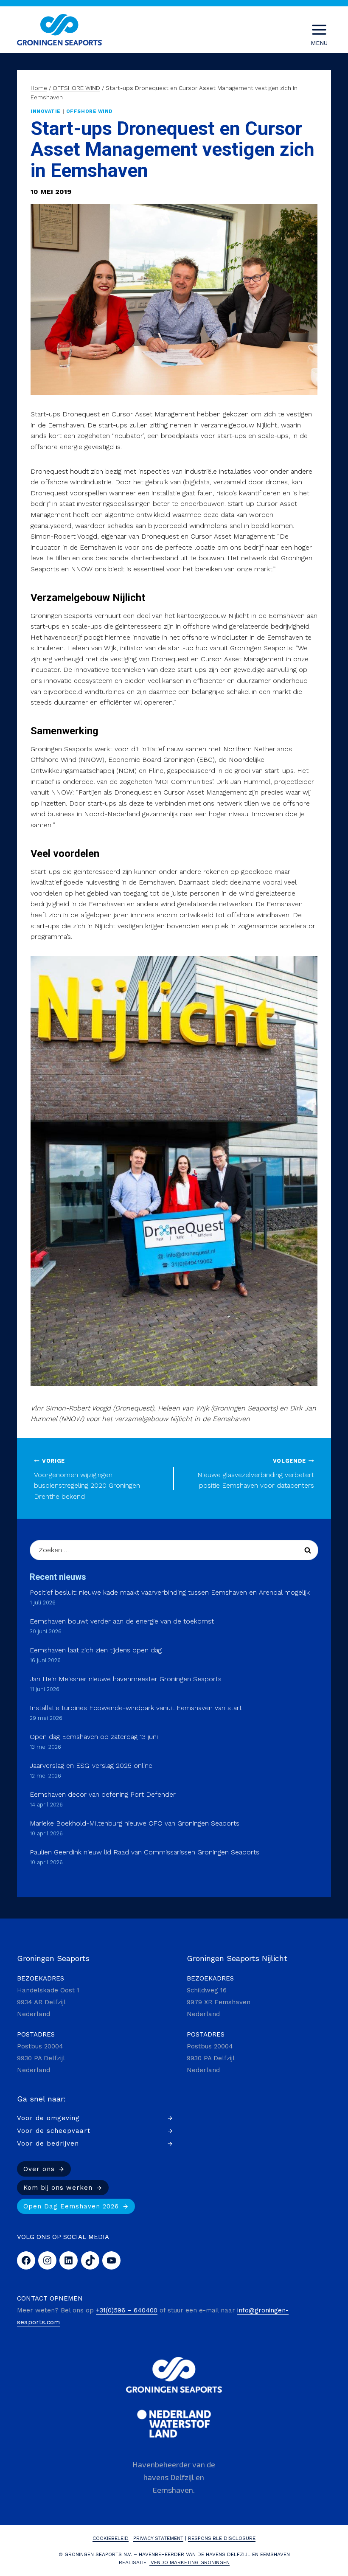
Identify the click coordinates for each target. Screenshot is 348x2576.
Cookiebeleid (111, 2538)
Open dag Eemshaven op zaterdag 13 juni (94, 1737)
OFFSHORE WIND (89, 111)
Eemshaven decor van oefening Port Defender (103, 1794)
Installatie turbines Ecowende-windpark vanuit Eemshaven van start (136, 1708)
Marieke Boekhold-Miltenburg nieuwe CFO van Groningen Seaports (135, 1823)
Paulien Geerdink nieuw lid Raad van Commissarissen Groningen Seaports (145, 1852)
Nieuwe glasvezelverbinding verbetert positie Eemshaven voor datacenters (256, 1473)
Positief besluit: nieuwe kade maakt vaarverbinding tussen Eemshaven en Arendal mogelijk (170, 1592)
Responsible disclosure (222, 2538)
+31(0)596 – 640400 (127, 2310)
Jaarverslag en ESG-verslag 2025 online (91, 1766)
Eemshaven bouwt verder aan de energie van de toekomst (122, 1621)
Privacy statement (158, 2538)
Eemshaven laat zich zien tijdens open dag (96, 1650)
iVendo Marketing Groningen (189, 2562)
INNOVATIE (46, 111)
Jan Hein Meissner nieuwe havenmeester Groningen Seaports (126, 1679)
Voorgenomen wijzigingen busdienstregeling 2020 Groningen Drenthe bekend (87, 1479)
